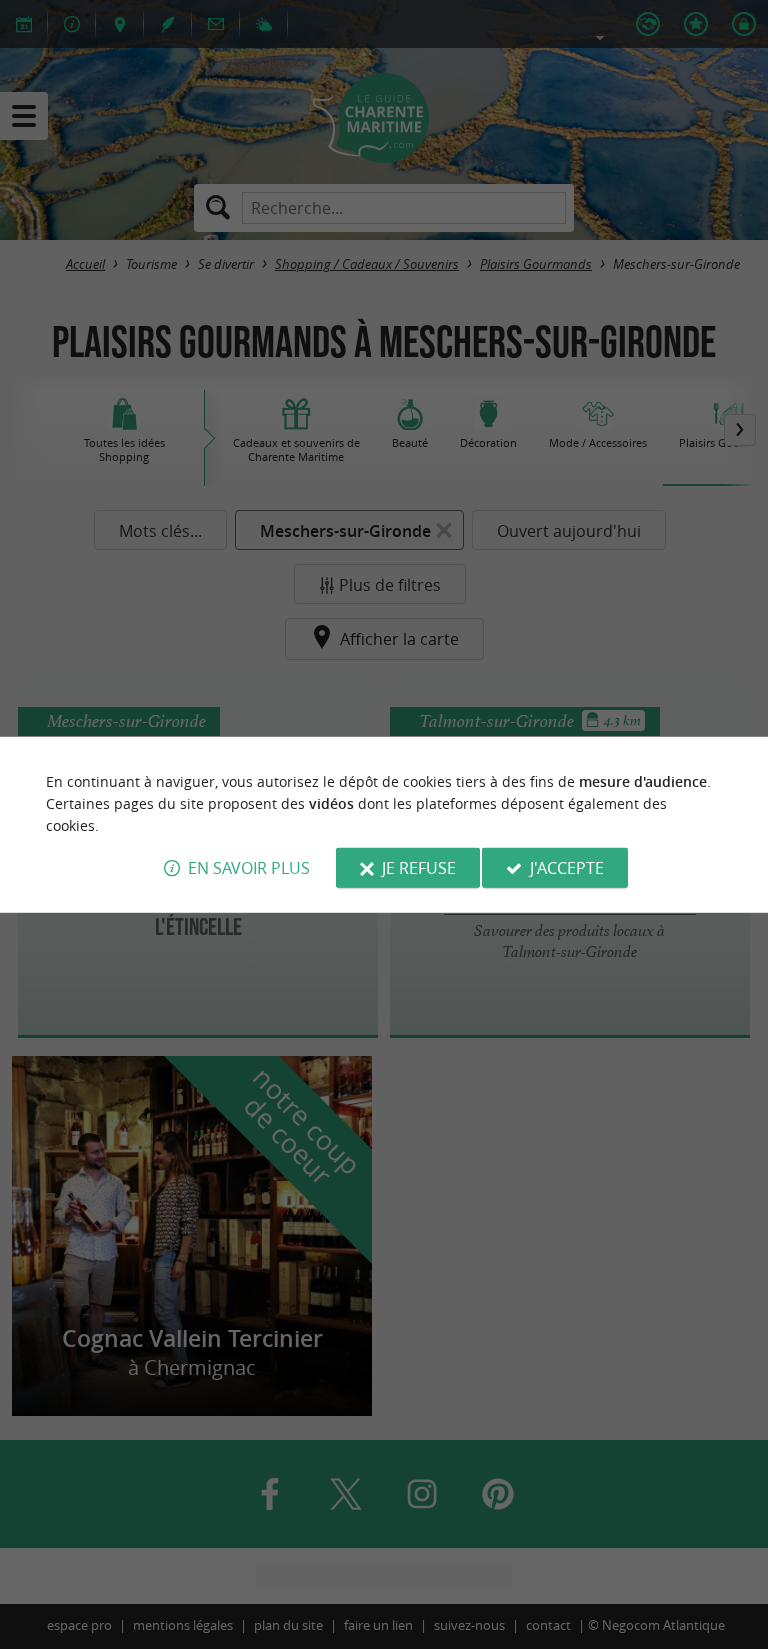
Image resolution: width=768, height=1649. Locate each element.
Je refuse (419, 868)
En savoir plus (249, 868)
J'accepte (567, 868)
